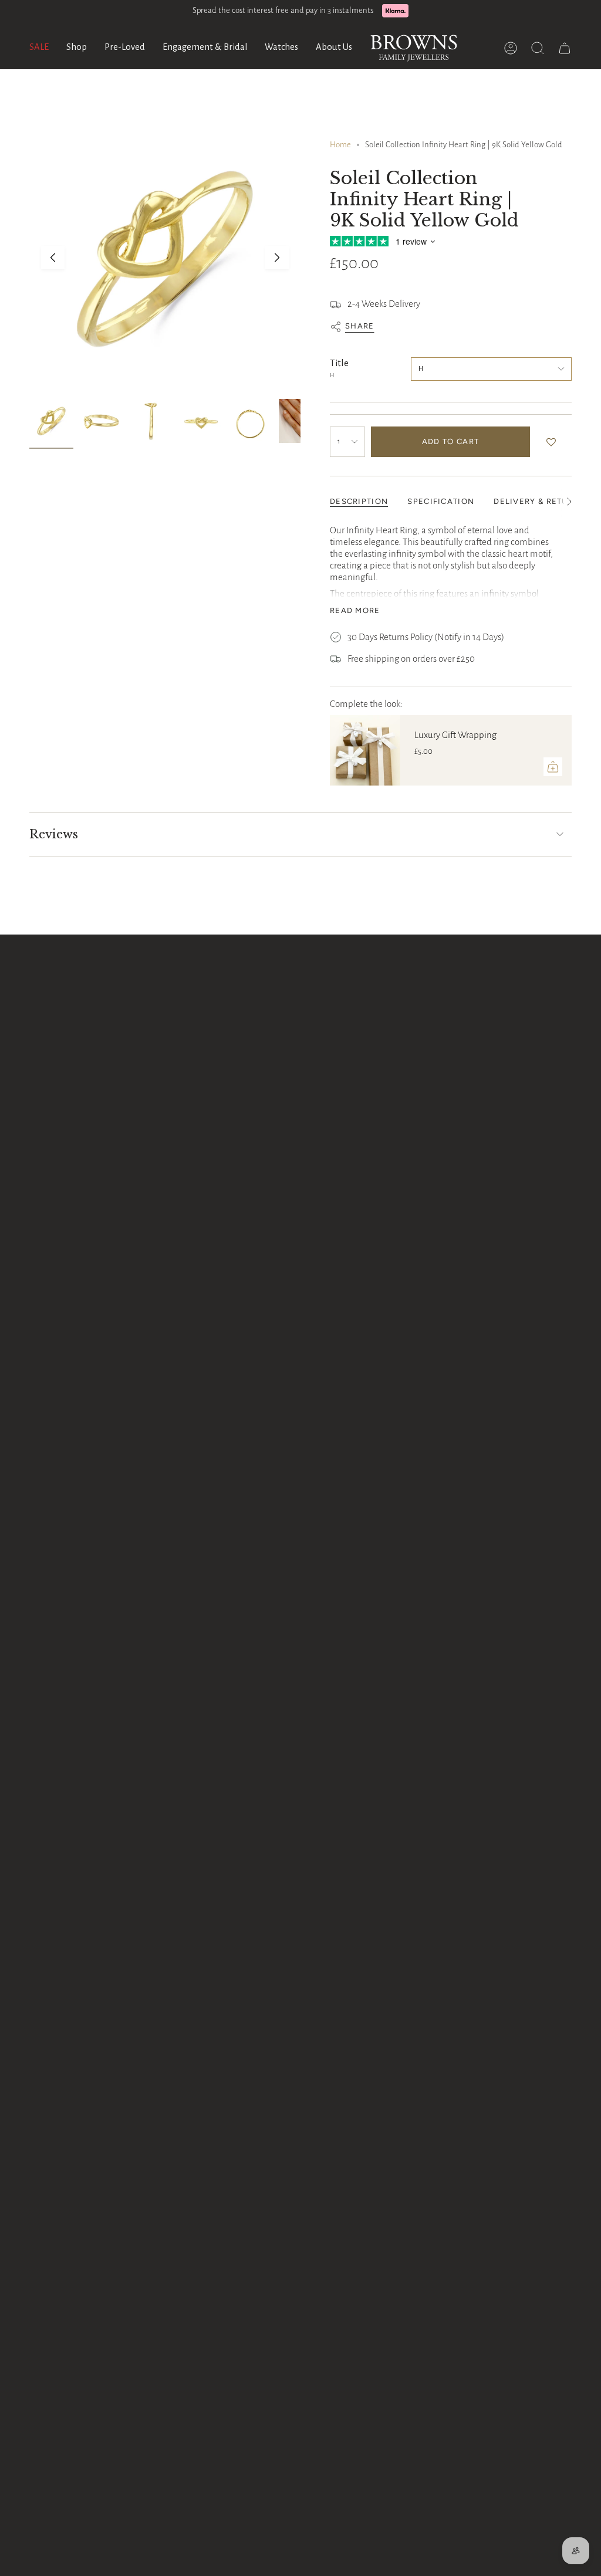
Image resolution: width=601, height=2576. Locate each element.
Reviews (54, 834)
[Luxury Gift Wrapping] (365, 750)
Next (277, 258)
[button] (77, 48)
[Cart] (565, 48)
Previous (53, 258)
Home (340, 145)
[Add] (553, 767)
